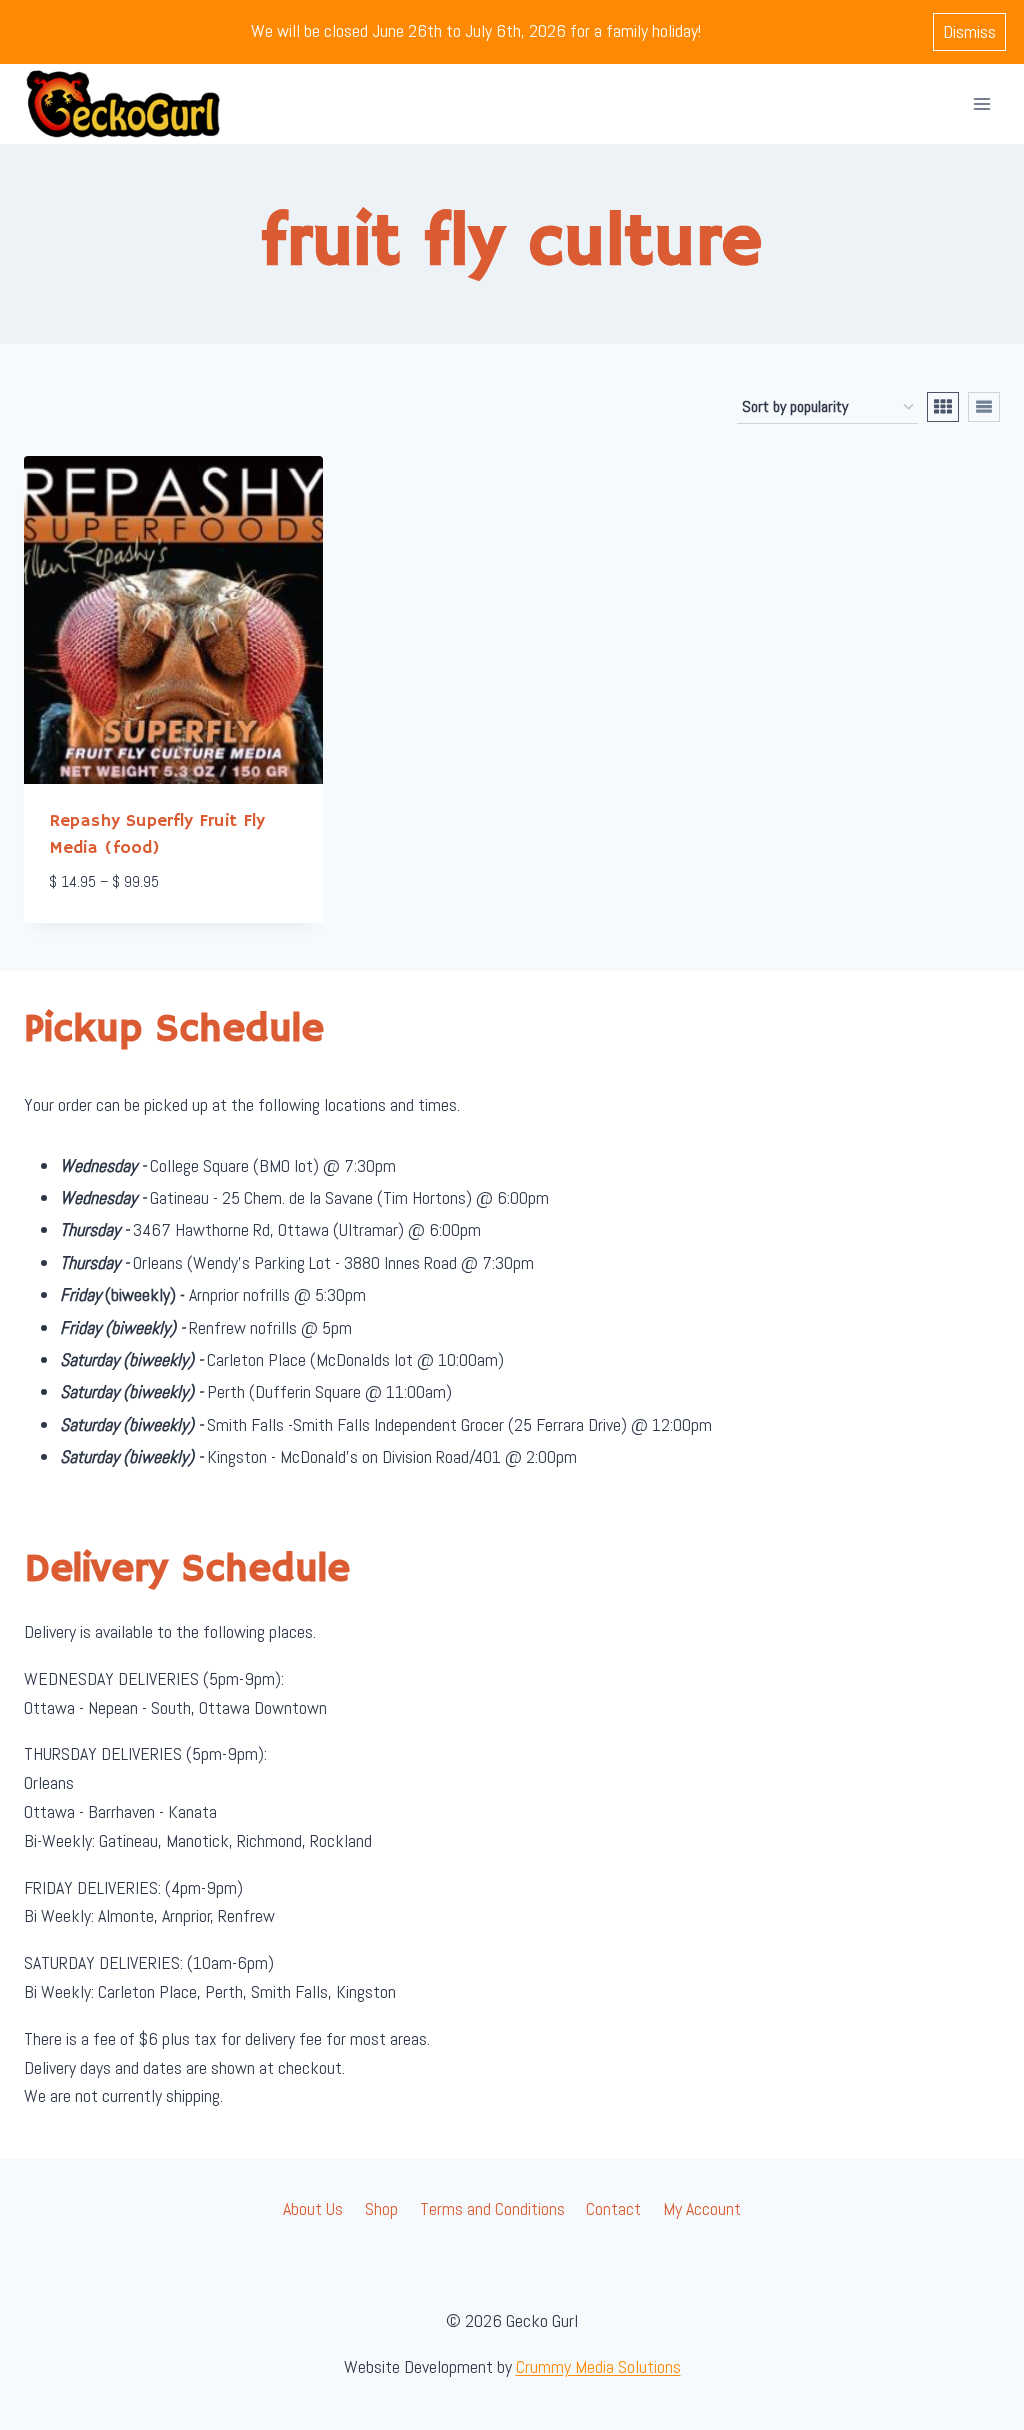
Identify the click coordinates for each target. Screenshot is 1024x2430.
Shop (381, 2208)
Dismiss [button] (969, 31)
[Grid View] (943, 407)
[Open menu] (981, 103)
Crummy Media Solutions (598, 2366)
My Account (702, 2208)
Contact (613, 2208)
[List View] (984, 407)
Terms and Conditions (492, 2208)
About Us (313, 2208)
